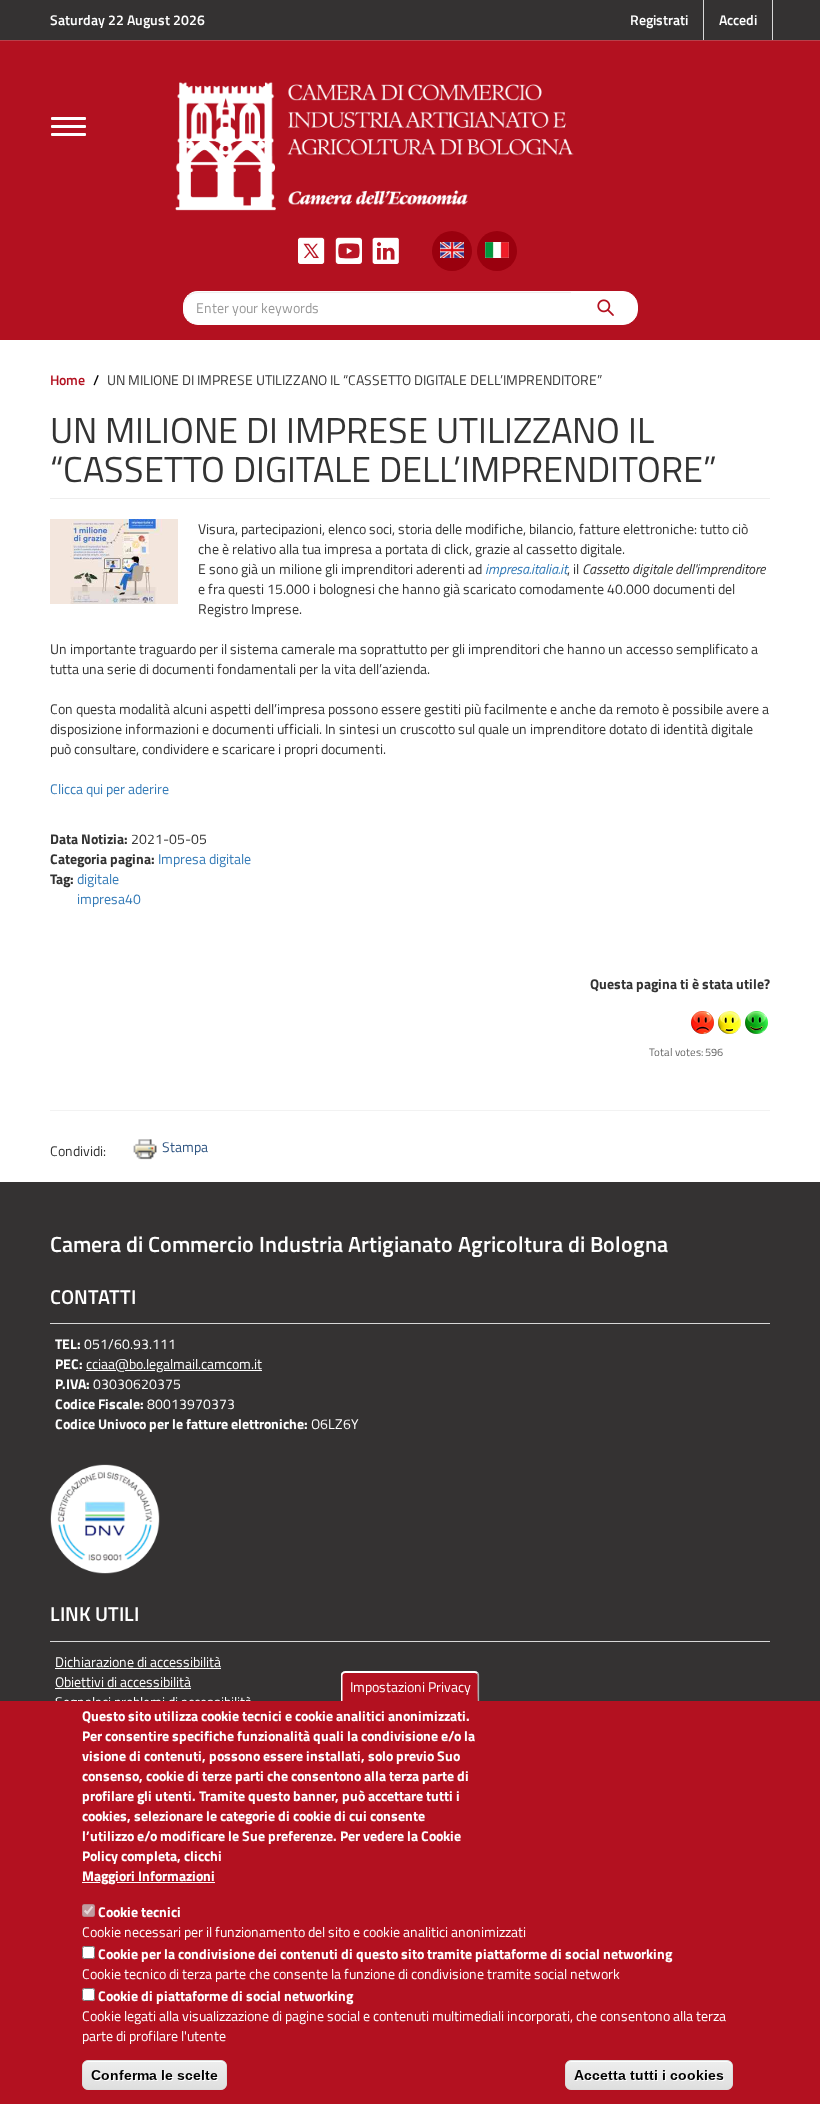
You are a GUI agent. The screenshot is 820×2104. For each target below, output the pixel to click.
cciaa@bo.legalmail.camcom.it (174, 1363)
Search (604, 307)
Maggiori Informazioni (148, 1876)
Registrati (659, 19)
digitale (98, 878)
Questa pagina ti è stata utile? (680, 983)
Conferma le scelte (154, 2075)
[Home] (375, 143)
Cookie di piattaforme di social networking (225, 1995)
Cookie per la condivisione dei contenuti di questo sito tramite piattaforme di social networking (385, 1953)
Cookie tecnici (139, 1911)
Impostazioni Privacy (410, 1686)
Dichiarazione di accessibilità (138, 1662)
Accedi (738, 19)
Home (67, 379)
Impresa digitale (204, 858)
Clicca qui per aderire (109, 788)
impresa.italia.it (526, 568)
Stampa (185, 1146)
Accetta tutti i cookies (649, 2075)
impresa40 (109, 898)
